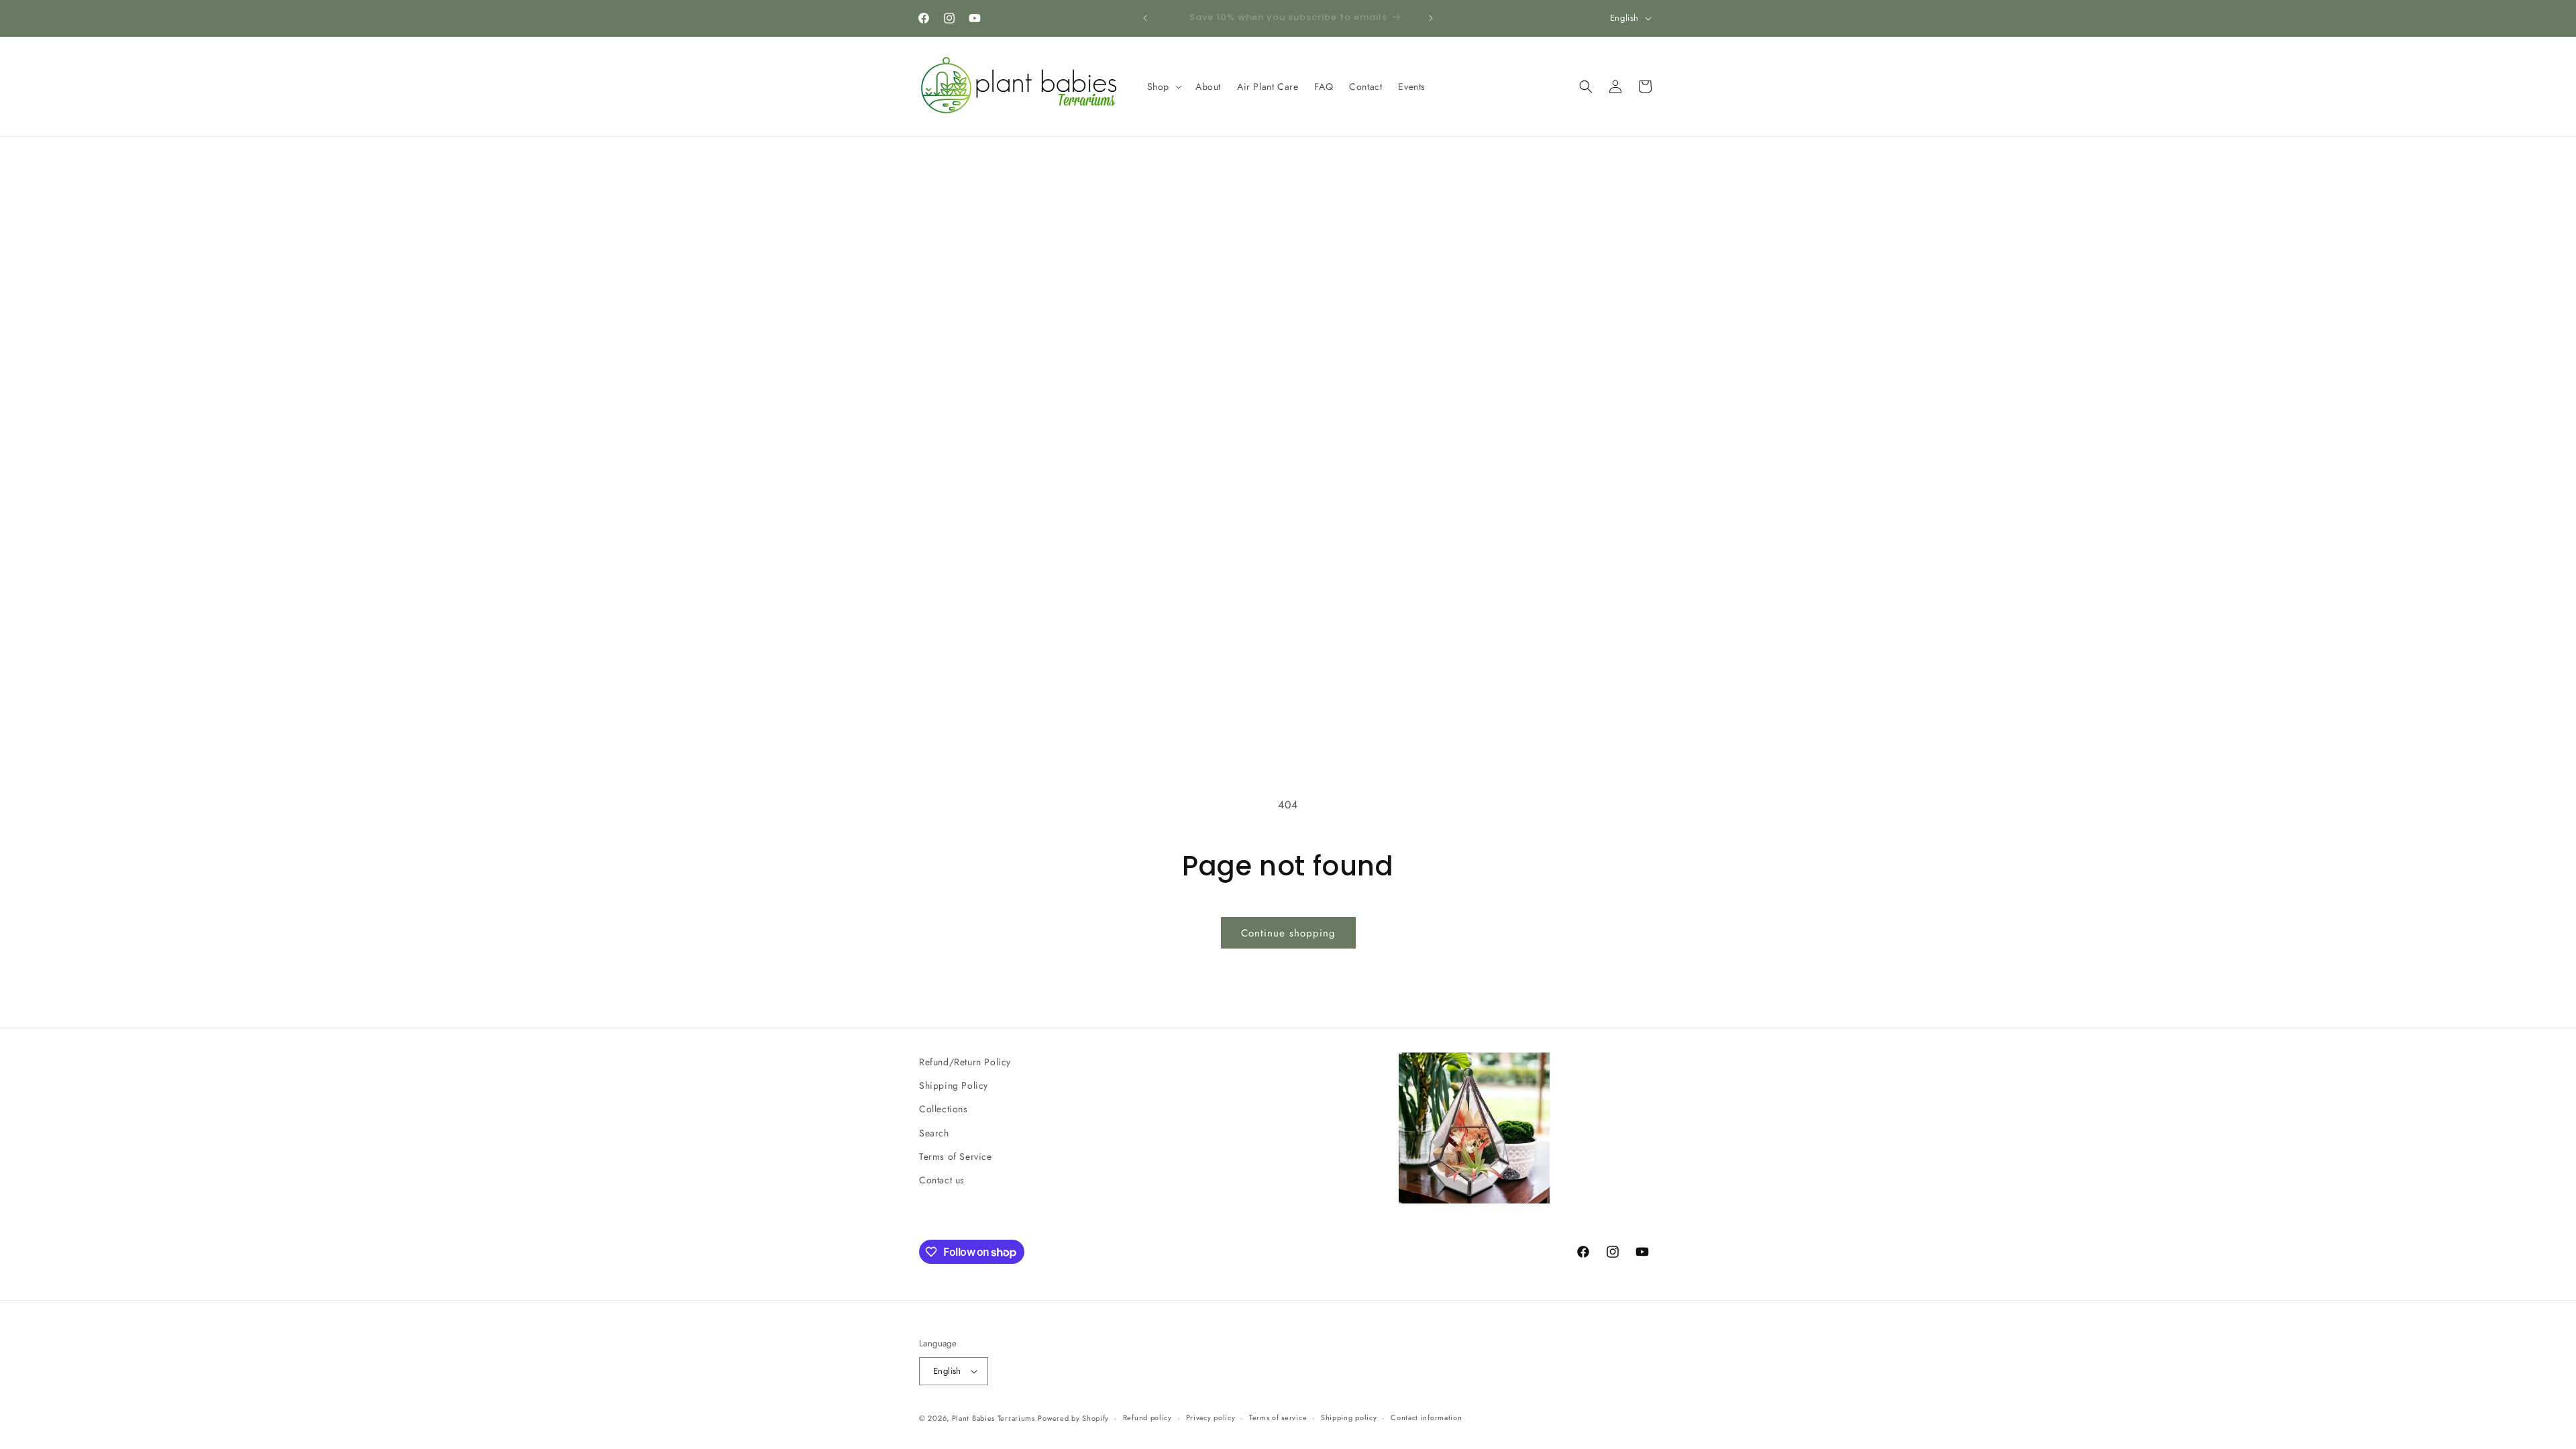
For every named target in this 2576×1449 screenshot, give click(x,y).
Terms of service (1278, 1417)
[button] (1163, 87)
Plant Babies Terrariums (994, 1418)
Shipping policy (1349, 1417)
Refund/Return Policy (965, 1062)
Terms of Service (956, 1157)
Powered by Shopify (1073, 1418)
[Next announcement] (1431, 18)
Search (934, 1133)
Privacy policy (1211, 1417)
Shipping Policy (954, 1085)
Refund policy (1147, 1417)
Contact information (1426, 1417)
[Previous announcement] (1145, 18)
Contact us (942, 1180)
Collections (944, 1109)
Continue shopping (1288, 933)
